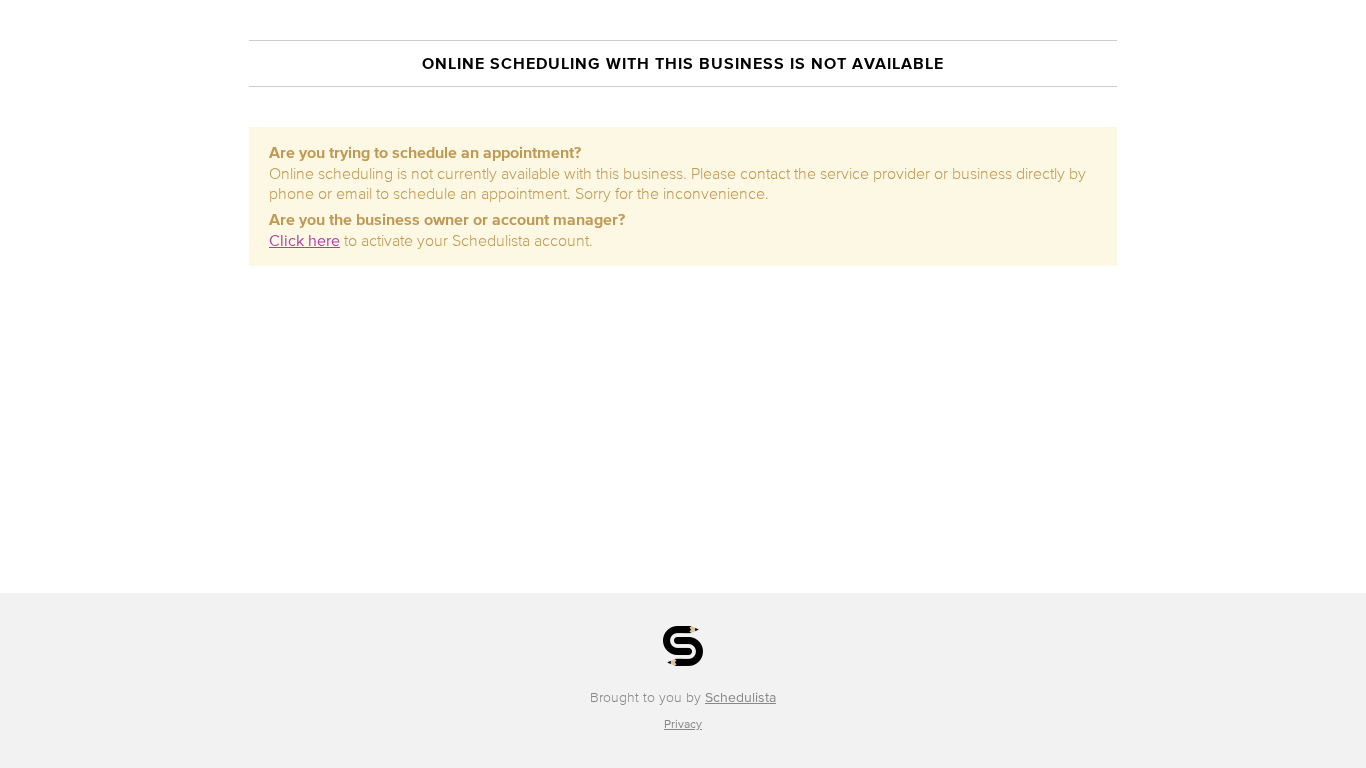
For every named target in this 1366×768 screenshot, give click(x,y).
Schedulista (740, 697)
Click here (304, 240)
